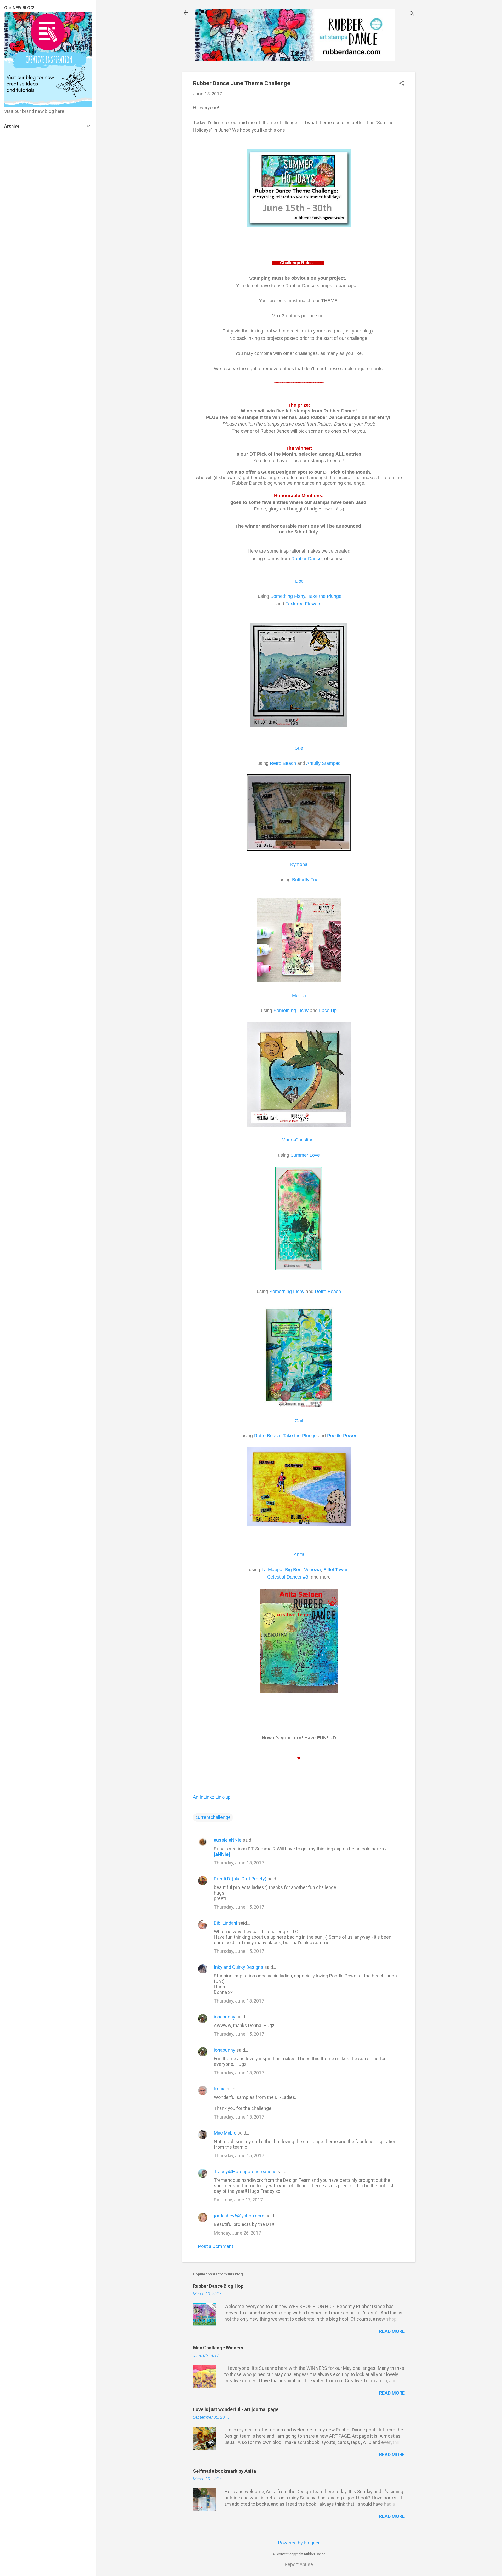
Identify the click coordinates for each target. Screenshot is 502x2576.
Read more (392, 2331)
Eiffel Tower (335, 1570)
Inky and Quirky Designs (239, 1967)
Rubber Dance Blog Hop (218, 2286)
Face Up (328, 1011)
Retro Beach (283, 763)
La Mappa (272, 1570)
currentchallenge (213, 1817)
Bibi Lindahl (226, 1923)
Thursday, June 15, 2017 (239, 1863)
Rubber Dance (306, 559)
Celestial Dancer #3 (288, 1577)
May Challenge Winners (218, 2348)
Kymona (299, 864)
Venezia (312, 1570)
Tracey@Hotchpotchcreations (245, 2171)
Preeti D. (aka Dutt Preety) (240, 1879)
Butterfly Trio (305, 880)
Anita (299, 1554)
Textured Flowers (303, 604)
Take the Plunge (325, 596)
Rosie (220, 2089)
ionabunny (225, 2017)
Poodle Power (342, 1436)
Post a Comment (216, 2246)
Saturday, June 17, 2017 (238, 2200)
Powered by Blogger (299, 2543)
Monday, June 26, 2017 (237, 2233)
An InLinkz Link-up (212, 1797)
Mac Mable (225, 2133)
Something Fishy (288, 596)
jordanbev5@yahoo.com (239, 2216)
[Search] (412, 14)
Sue (299, 748)
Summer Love (305, 1155)
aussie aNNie (228, 1840)
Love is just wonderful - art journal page (236, 2409)
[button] (402, 84)
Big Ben (293, 1570)
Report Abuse (299, 2564)
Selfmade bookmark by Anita (224, 2471)
